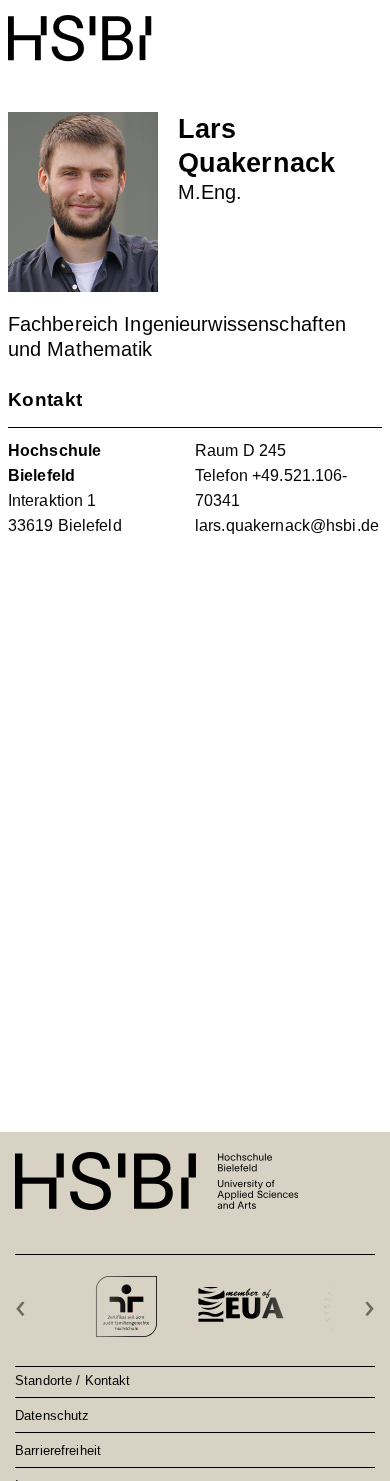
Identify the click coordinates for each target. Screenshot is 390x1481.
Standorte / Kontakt (72, 1380)
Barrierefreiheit (58, 1450)
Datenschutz (52, 1415)
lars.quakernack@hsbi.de (287, 525)
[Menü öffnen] (369, 28)
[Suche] (321, 27)
